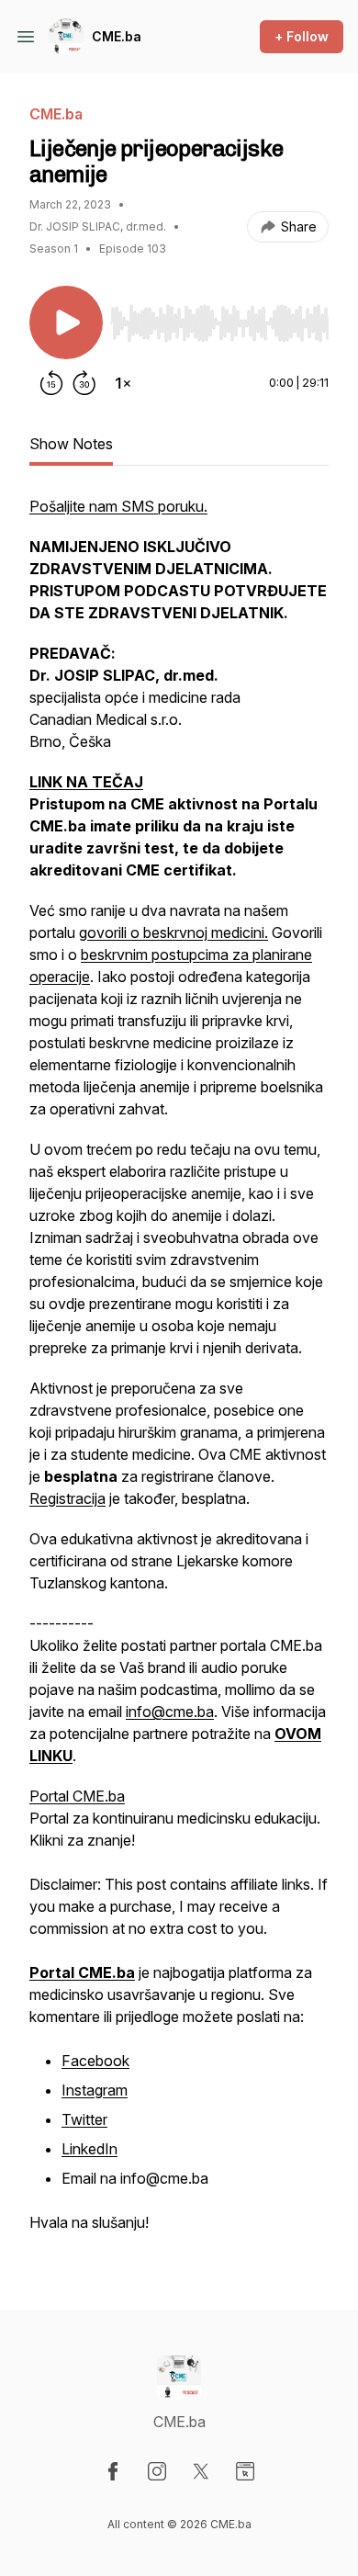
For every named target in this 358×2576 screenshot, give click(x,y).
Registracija (67, 1498)
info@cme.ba (170, 1712)
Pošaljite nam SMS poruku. (118, 506)
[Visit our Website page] (245, 2471)
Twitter (84, 2119)
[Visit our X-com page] (201, 2471)
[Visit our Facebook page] (113, 2471)
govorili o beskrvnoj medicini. (173, 932)
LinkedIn (89, 2149)
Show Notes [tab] (71, 444)
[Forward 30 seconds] (84, 383)
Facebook (95, 2061)
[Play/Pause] (66, 322)
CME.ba (117, 36)
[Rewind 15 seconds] (51, 383)
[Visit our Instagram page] (157, 2471)
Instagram (95, 2090)
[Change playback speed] (123, 383)
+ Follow (302, 36)
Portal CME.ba (77, 1796)
